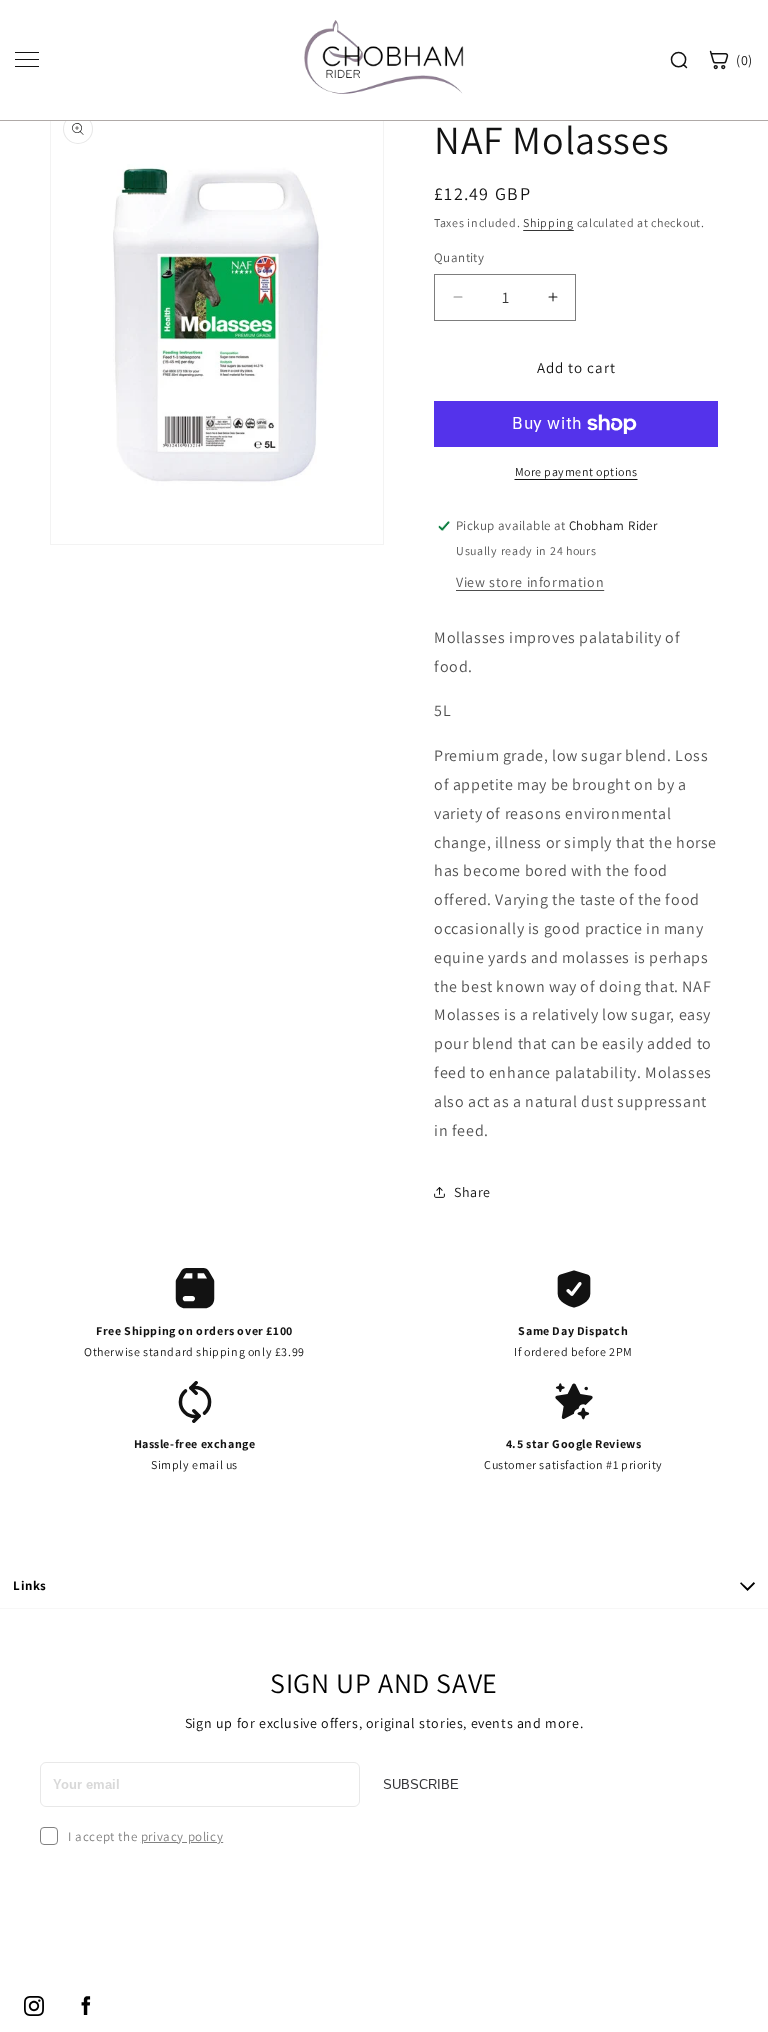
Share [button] (472, 1192)
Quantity (459, 257)
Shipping (548, 222)
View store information (530, 582)
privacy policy (182, 1836)
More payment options (576, 471)
